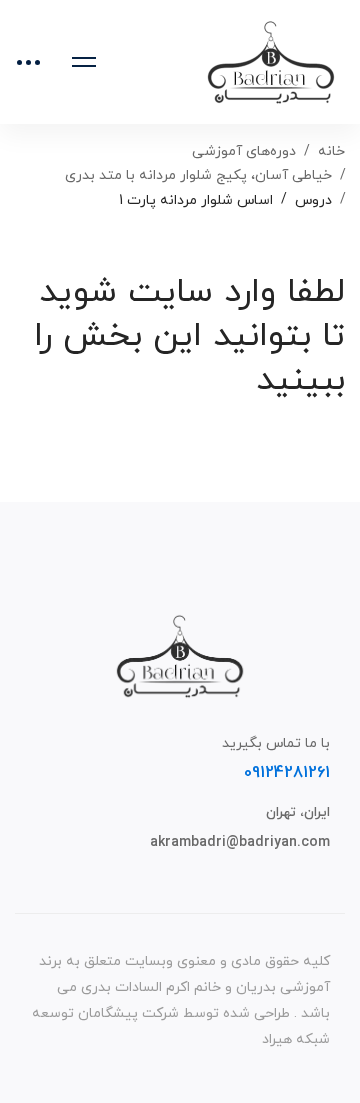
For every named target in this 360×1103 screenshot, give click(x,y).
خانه (331, 151)
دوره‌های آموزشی (244, 151)
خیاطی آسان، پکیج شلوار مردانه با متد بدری (198, 175)
